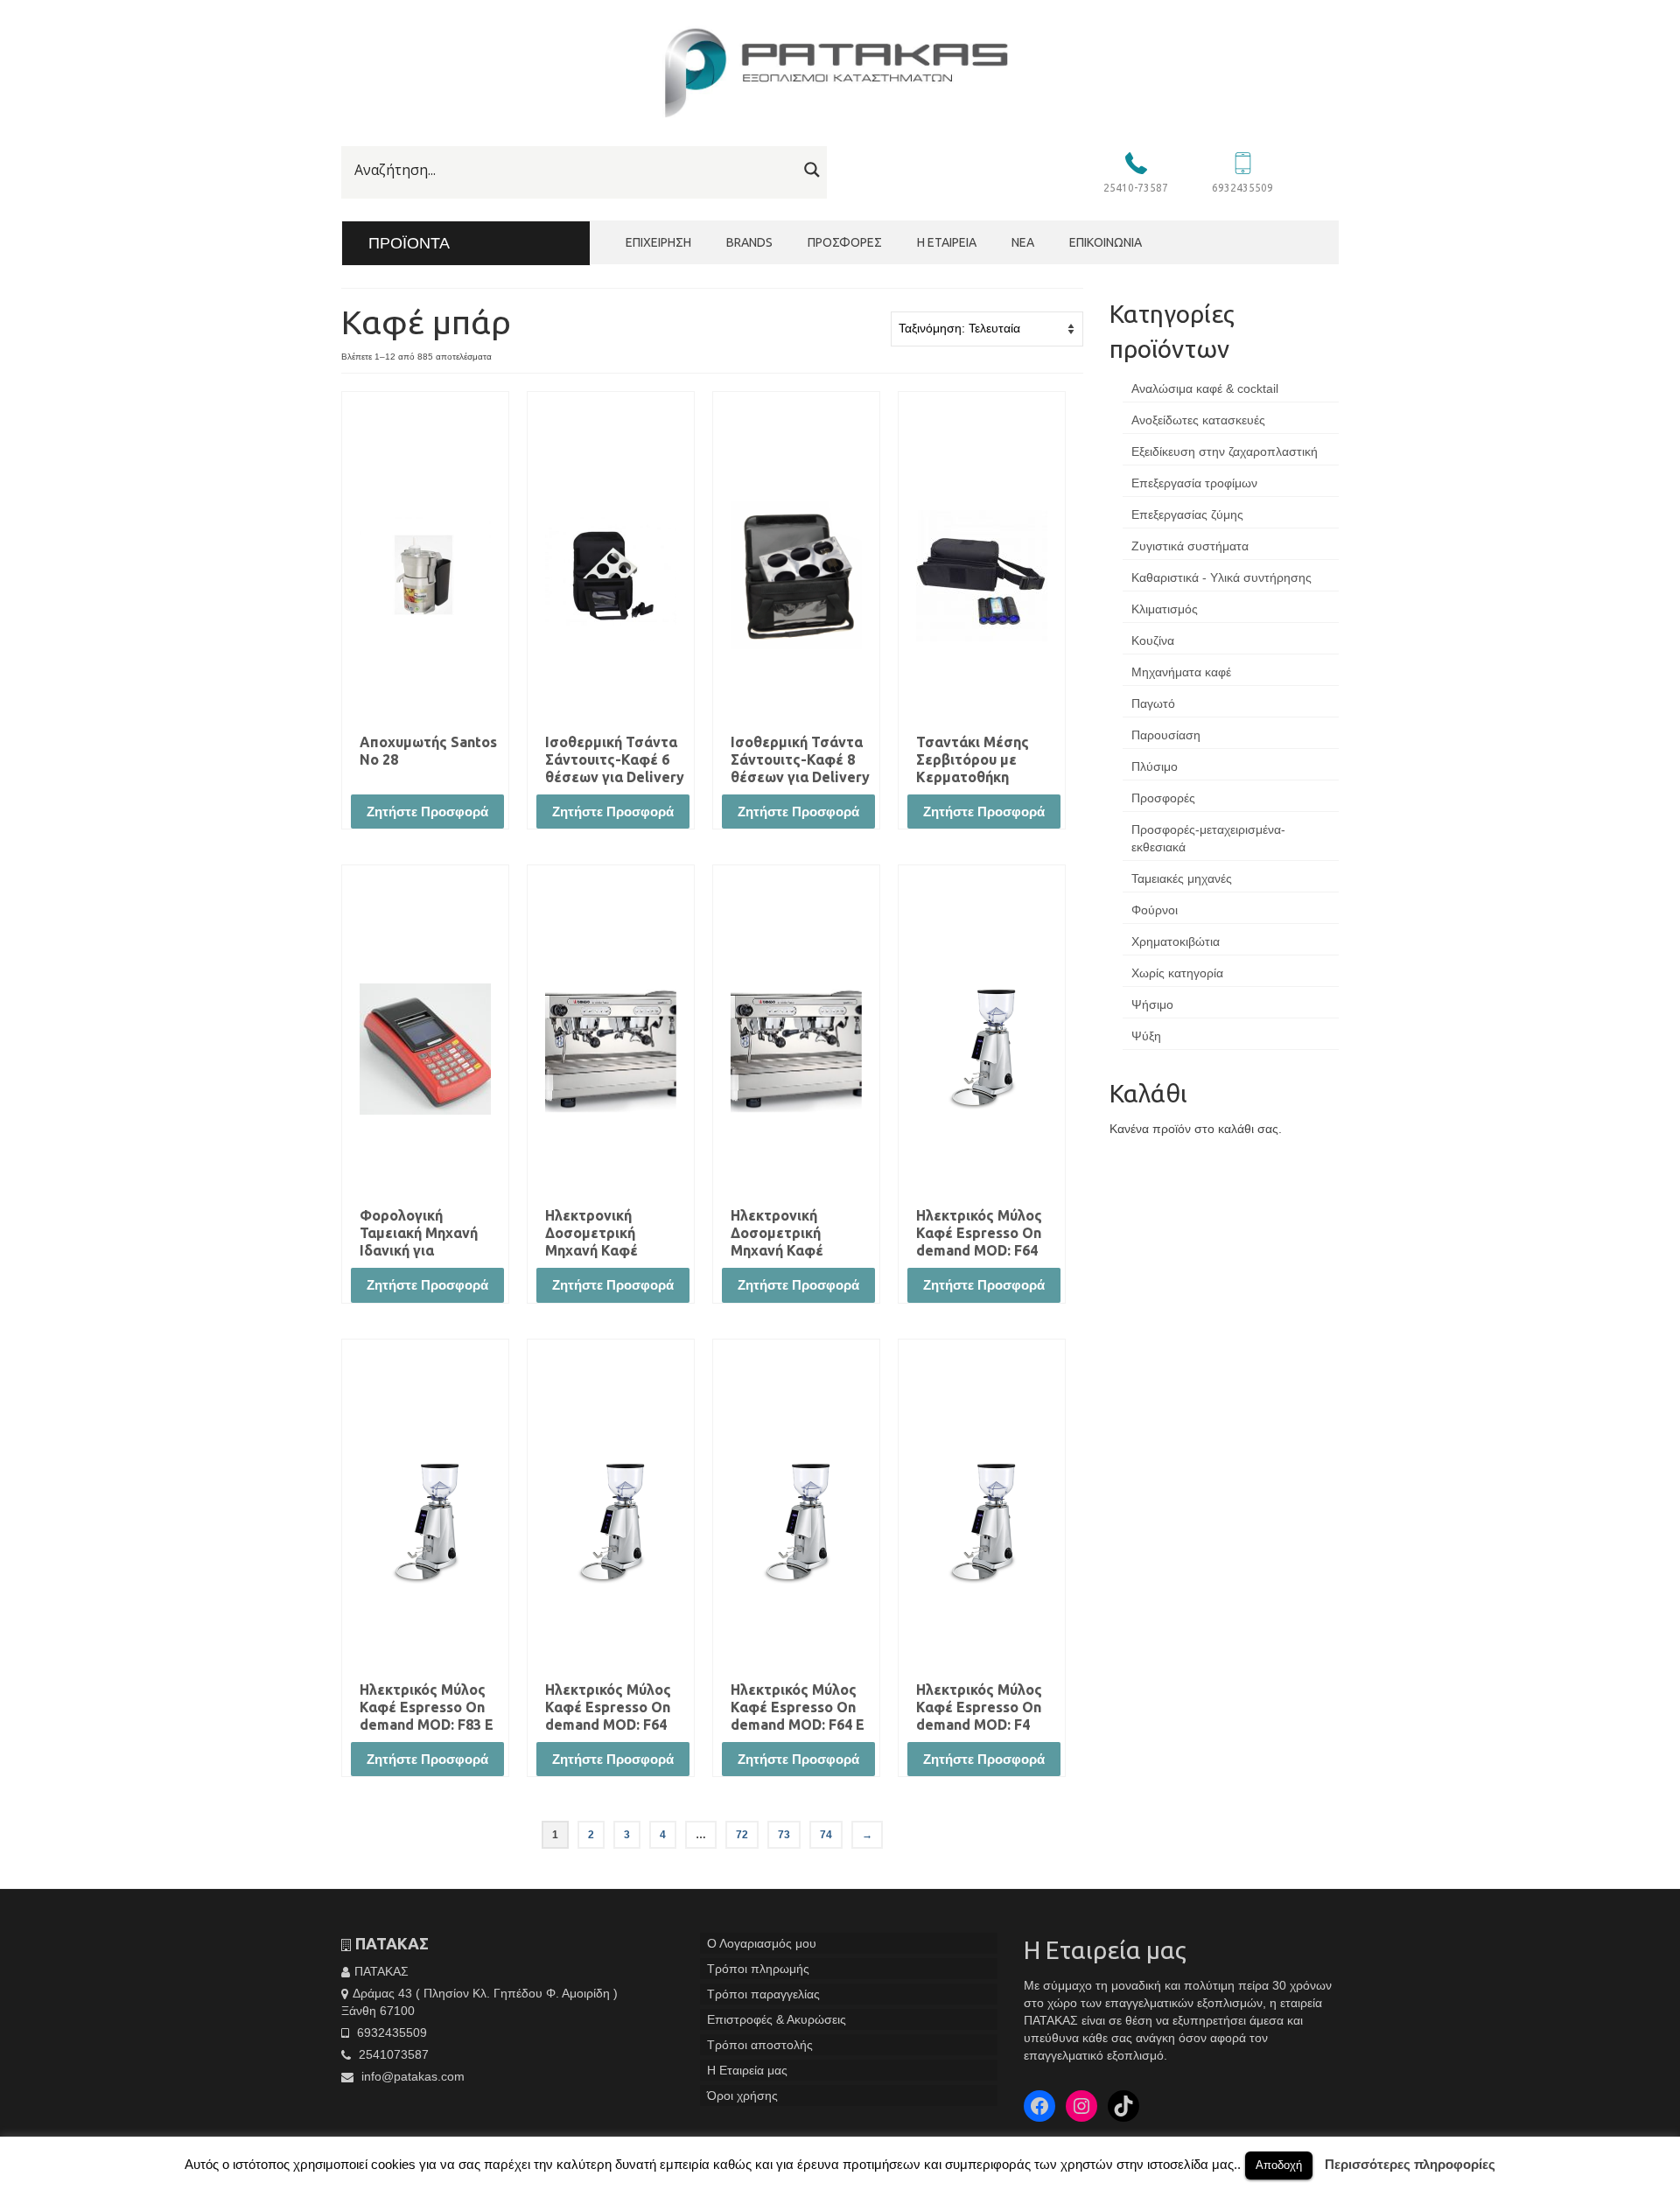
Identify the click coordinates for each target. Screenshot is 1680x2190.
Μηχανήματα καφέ (1181, 672)
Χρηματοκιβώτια (1176, 941)
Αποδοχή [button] (1279, 2165)
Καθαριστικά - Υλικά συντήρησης (1221, 577)
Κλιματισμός (1165, 609)
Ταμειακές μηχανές (1182, 878)
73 (784, 1835)
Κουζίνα (1153, 640)
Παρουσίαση (1166, 735)
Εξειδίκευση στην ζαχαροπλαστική (1225, 451)
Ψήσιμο (1152, 1004)
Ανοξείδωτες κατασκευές (1198, 420)
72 (742, 1835)
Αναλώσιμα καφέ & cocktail (1205, 388)
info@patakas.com (411, 2076)
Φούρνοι (1155, 910)
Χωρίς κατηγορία (1177, 973)
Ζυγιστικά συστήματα (1190, 546)
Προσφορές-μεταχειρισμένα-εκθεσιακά (1208, 838)
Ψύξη (1146, 1036)
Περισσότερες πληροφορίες (1410, 2164)
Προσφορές (1163, 798)
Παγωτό (1153, 703)
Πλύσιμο (1155, 766)
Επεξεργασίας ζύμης (1187, 514)
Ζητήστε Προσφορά (427, 812)
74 (826, 1835)
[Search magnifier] (812, 170)
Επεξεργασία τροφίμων (1194, 483)
